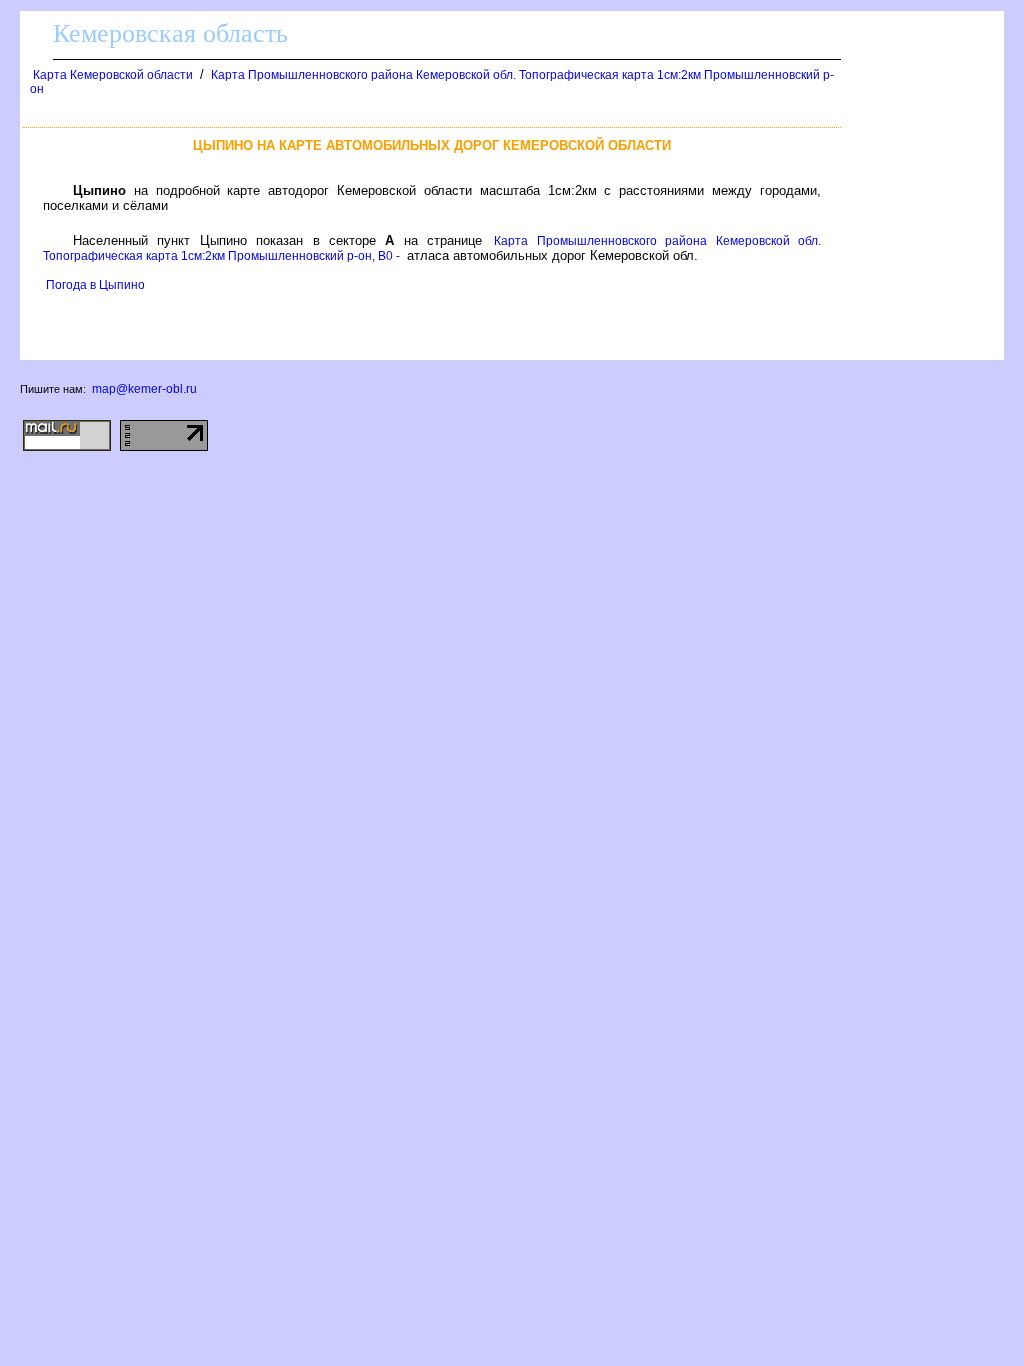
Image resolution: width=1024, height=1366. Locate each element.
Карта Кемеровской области (113, 75)
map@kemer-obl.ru (144, 389)
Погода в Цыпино (95, 285)
